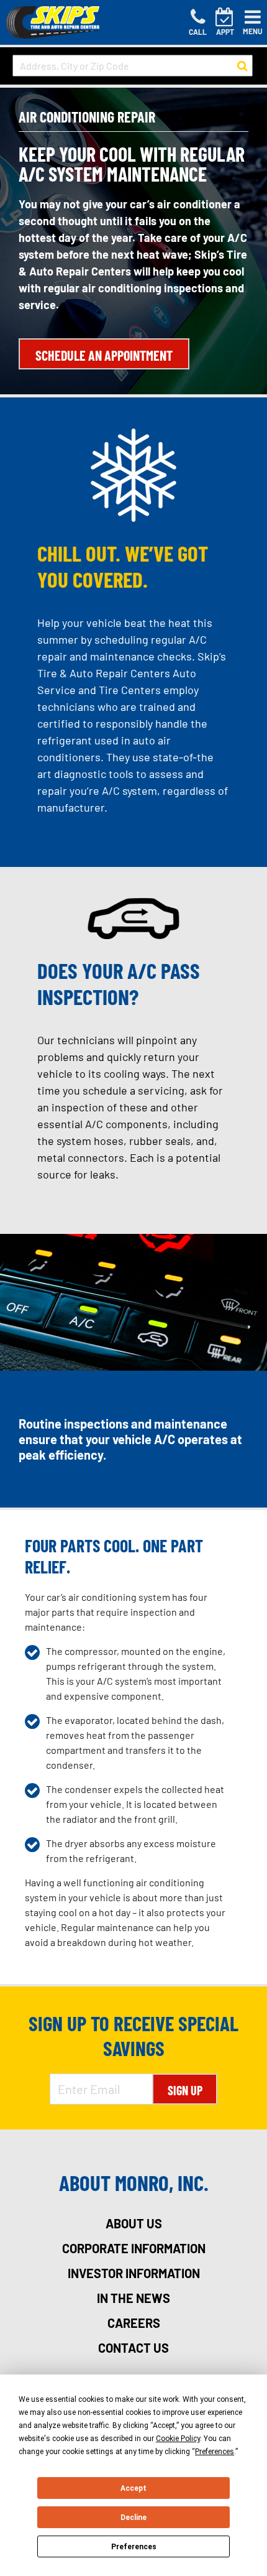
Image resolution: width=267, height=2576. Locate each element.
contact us (133, 2348)
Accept (133, 2488)
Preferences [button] (215, 2452)
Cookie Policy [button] (178, 2439)
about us (134, 2223)
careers (134, 2323)
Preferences (134, 2547)
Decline (133, 2518)
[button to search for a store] (242, 66)
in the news (133, 2298)
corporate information (134, 2248)
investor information (134, 2273)
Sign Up (185, 2090)
